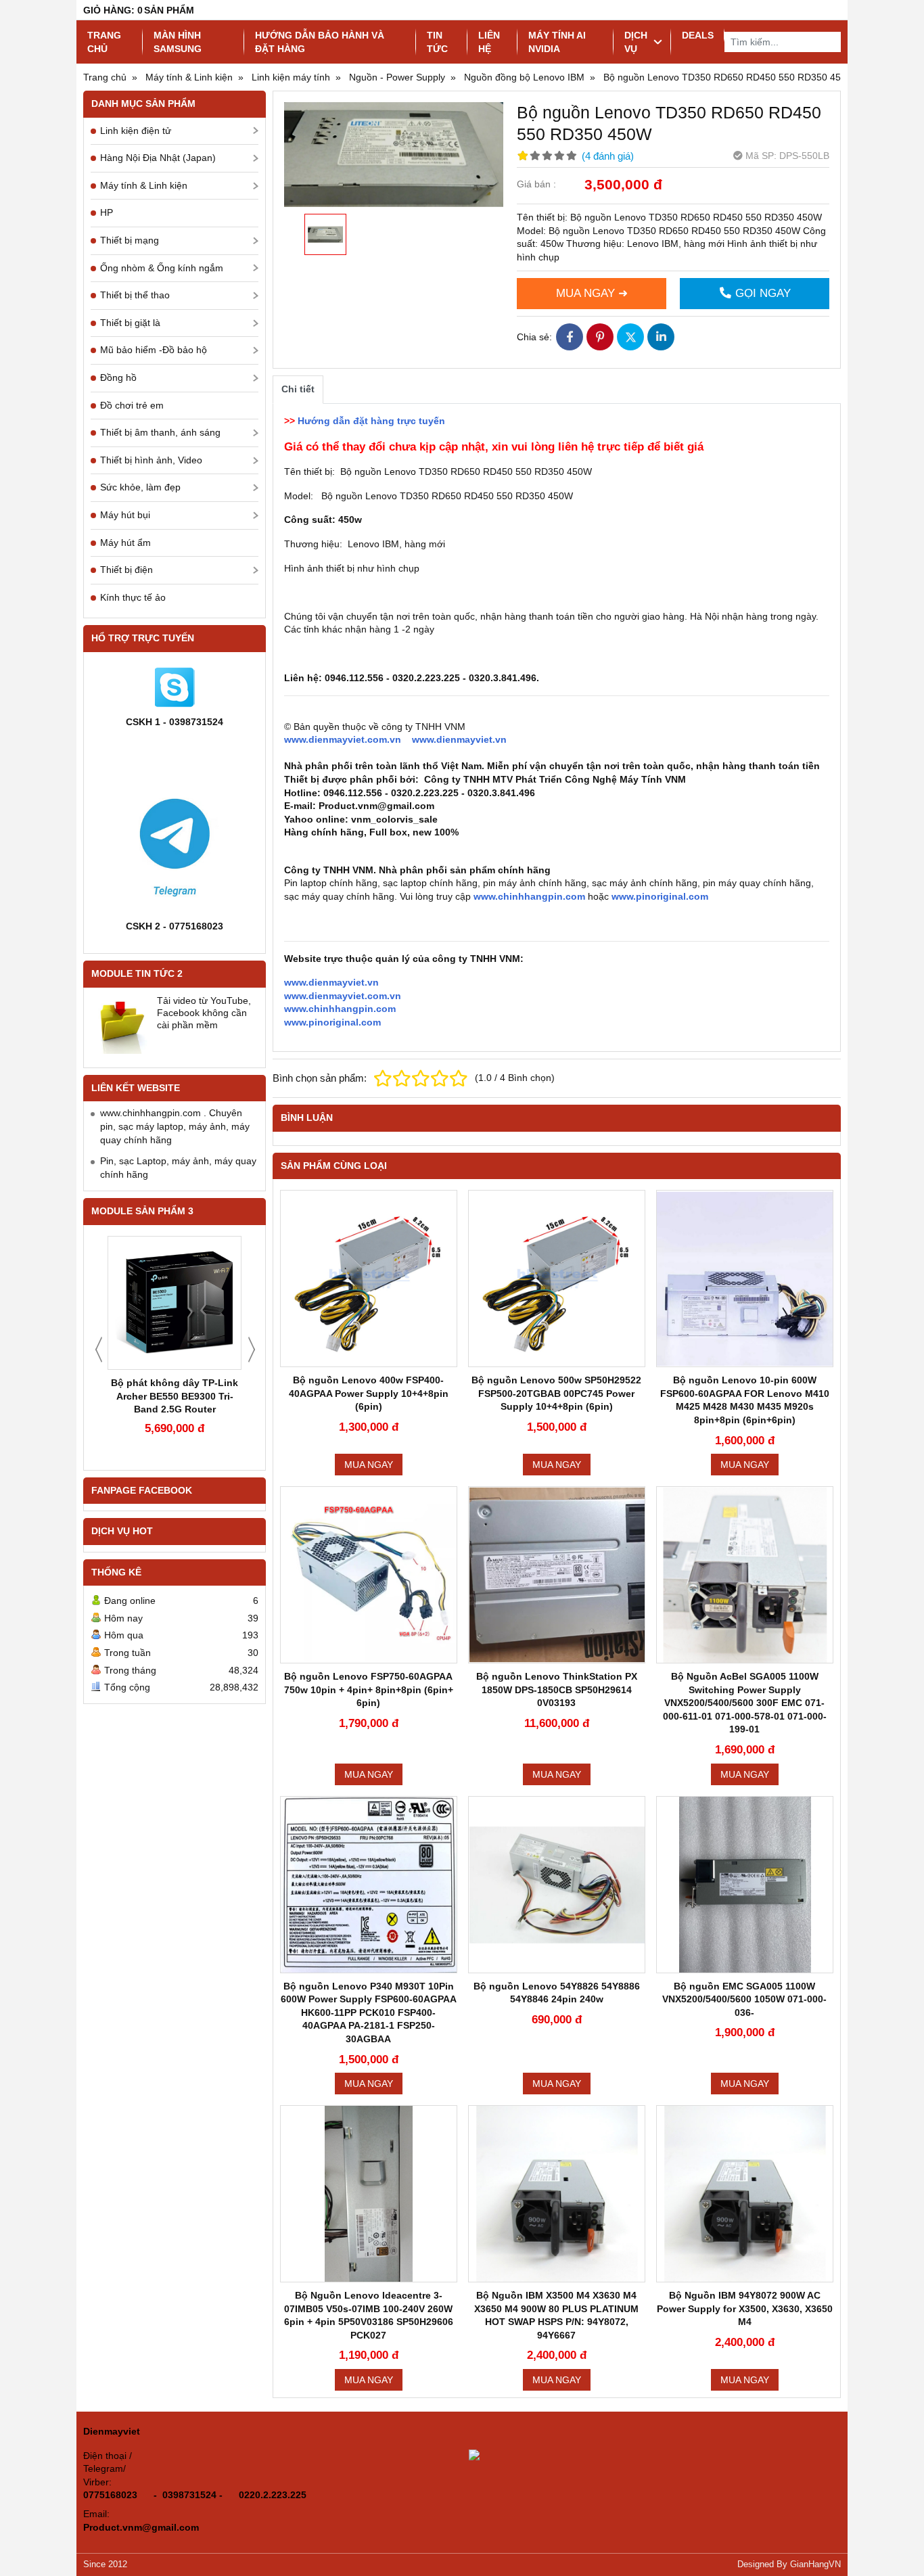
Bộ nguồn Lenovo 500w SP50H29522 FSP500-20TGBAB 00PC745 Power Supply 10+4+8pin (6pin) (556, 1393)
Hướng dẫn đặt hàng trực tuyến (371, 421)
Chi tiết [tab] (298, 389)
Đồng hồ (118, 377)
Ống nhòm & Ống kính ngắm (162, 268)
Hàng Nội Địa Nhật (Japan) (158, 158)
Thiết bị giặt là (130, 323)
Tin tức (437, 42)
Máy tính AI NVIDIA (557, 42)
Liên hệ (489, 42)
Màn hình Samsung (178, 42)
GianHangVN (815, 2564)
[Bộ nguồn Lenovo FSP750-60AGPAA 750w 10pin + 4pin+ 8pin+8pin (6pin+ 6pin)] (369, 1575)
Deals (698, 35)
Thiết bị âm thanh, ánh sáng (160, 432)
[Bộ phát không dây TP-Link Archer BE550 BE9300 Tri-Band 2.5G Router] (175, 1303)
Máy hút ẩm (125, 543)
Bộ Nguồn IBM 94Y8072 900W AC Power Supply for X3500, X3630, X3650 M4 (745, 2308)
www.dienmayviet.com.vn (343, 739)
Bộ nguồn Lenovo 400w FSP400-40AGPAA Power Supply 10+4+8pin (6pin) (369, 1393)
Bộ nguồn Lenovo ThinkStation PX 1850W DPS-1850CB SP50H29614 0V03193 (557, 1689)
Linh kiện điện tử (136, 131)
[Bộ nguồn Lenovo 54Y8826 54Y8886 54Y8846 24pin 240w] (557, 1885)
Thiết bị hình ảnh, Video (151, 460)
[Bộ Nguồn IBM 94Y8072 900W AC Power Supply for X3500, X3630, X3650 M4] (745, 2194)
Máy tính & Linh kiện (144, 185)
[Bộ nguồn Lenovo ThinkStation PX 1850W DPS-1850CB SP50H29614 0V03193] (557, 1575)
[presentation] (99, 1350)
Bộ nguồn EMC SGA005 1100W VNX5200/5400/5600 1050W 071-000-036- (744, 1999)
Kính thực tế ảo (133, 597)
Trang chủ (104, 42)
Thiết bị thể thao (135, 295)
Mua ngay (369, 1465)
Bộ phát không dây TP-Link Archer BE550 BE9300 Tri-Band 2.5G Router (175, 1396)
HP (107, 212)
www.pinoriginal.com (660, 896)
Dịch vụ (636, 42)
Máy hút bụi (125, 515)
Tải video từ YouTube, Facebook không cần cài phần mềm (204, 1013)
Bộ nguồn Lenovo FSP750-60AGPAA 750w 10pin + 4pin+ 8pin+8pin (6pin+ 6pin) (369, 1689)
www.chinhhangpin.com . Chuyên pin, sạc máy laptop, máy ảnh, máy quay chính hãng (175, 1126)
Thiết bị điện (126, 570)
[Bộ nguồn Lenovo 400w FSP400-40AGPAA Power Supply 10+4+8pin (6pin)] (369, 1279)
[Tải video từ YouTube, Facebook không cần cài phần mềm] (121, 1025)
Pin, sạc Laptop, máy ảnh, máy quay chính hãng (178, 1168)
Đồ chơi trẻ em (132, 405)
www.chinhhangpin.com (528, 896)
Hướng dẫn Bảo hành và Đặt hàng (320, 42)
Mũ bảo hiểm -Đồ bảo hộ (154, 350)
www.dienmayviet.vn (459, 739)
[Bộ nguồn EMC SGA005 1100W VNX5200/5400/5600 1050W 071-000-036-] (745, 1885)
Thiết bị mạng (130, 240)
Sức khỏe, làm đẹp (140, 487)
